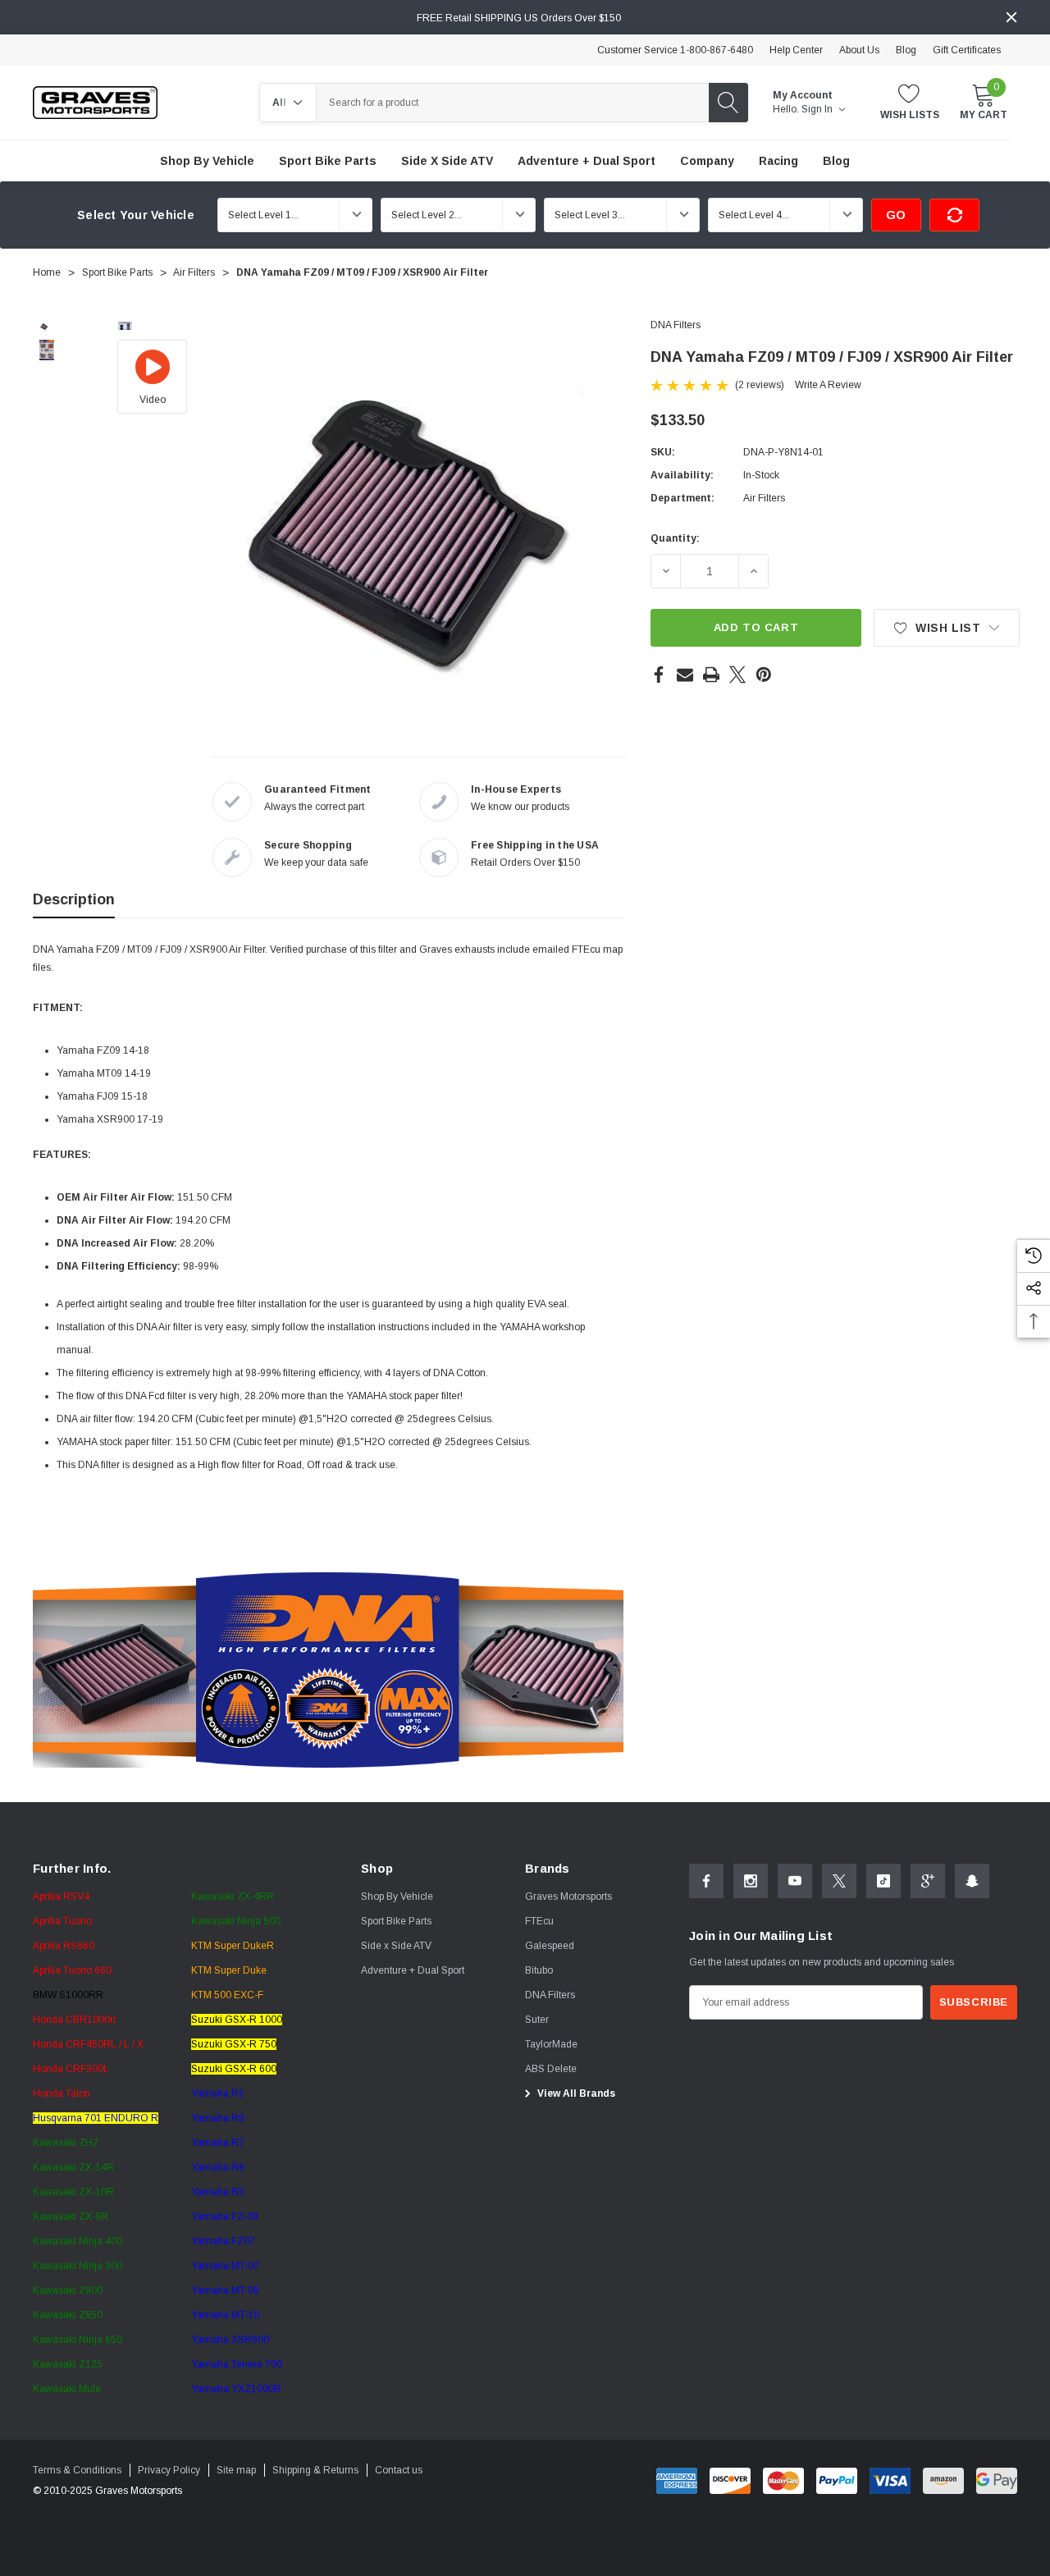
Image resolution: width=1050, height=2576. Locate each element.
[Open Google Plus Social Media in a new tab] (928, 1881)
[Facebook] (659, 675)
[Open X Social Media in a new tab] (839, 1881)
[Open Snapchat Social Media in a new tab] (972, 1881)
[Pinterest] (764, 675)
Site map (236, 2470)
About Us (859, 50)
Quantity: (675, 538)
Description (74, 899)
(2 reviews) (760, 385)
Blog (906, 50)
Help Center (796, 50)
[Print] (711, 675)
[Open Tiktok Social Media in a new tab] (883, 1881)
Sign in (818, 109)
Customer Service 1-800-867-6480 (675, 50)
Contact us (399, 2470)
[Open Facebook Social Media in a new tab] (706, 1881)
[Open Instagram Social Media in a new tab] (751, 1881)
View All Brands (575, 2093)
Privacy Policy (169, 2470)
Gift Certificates (967, 50)
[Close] (1011, 17)
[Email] (685, 675)
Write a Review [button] (828, 385)
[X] (737, 675)
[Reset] (954, 215)
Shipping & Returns (315, 2470)
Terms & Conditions (77, 2470)
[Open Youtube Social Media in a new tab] (795, 1881)
